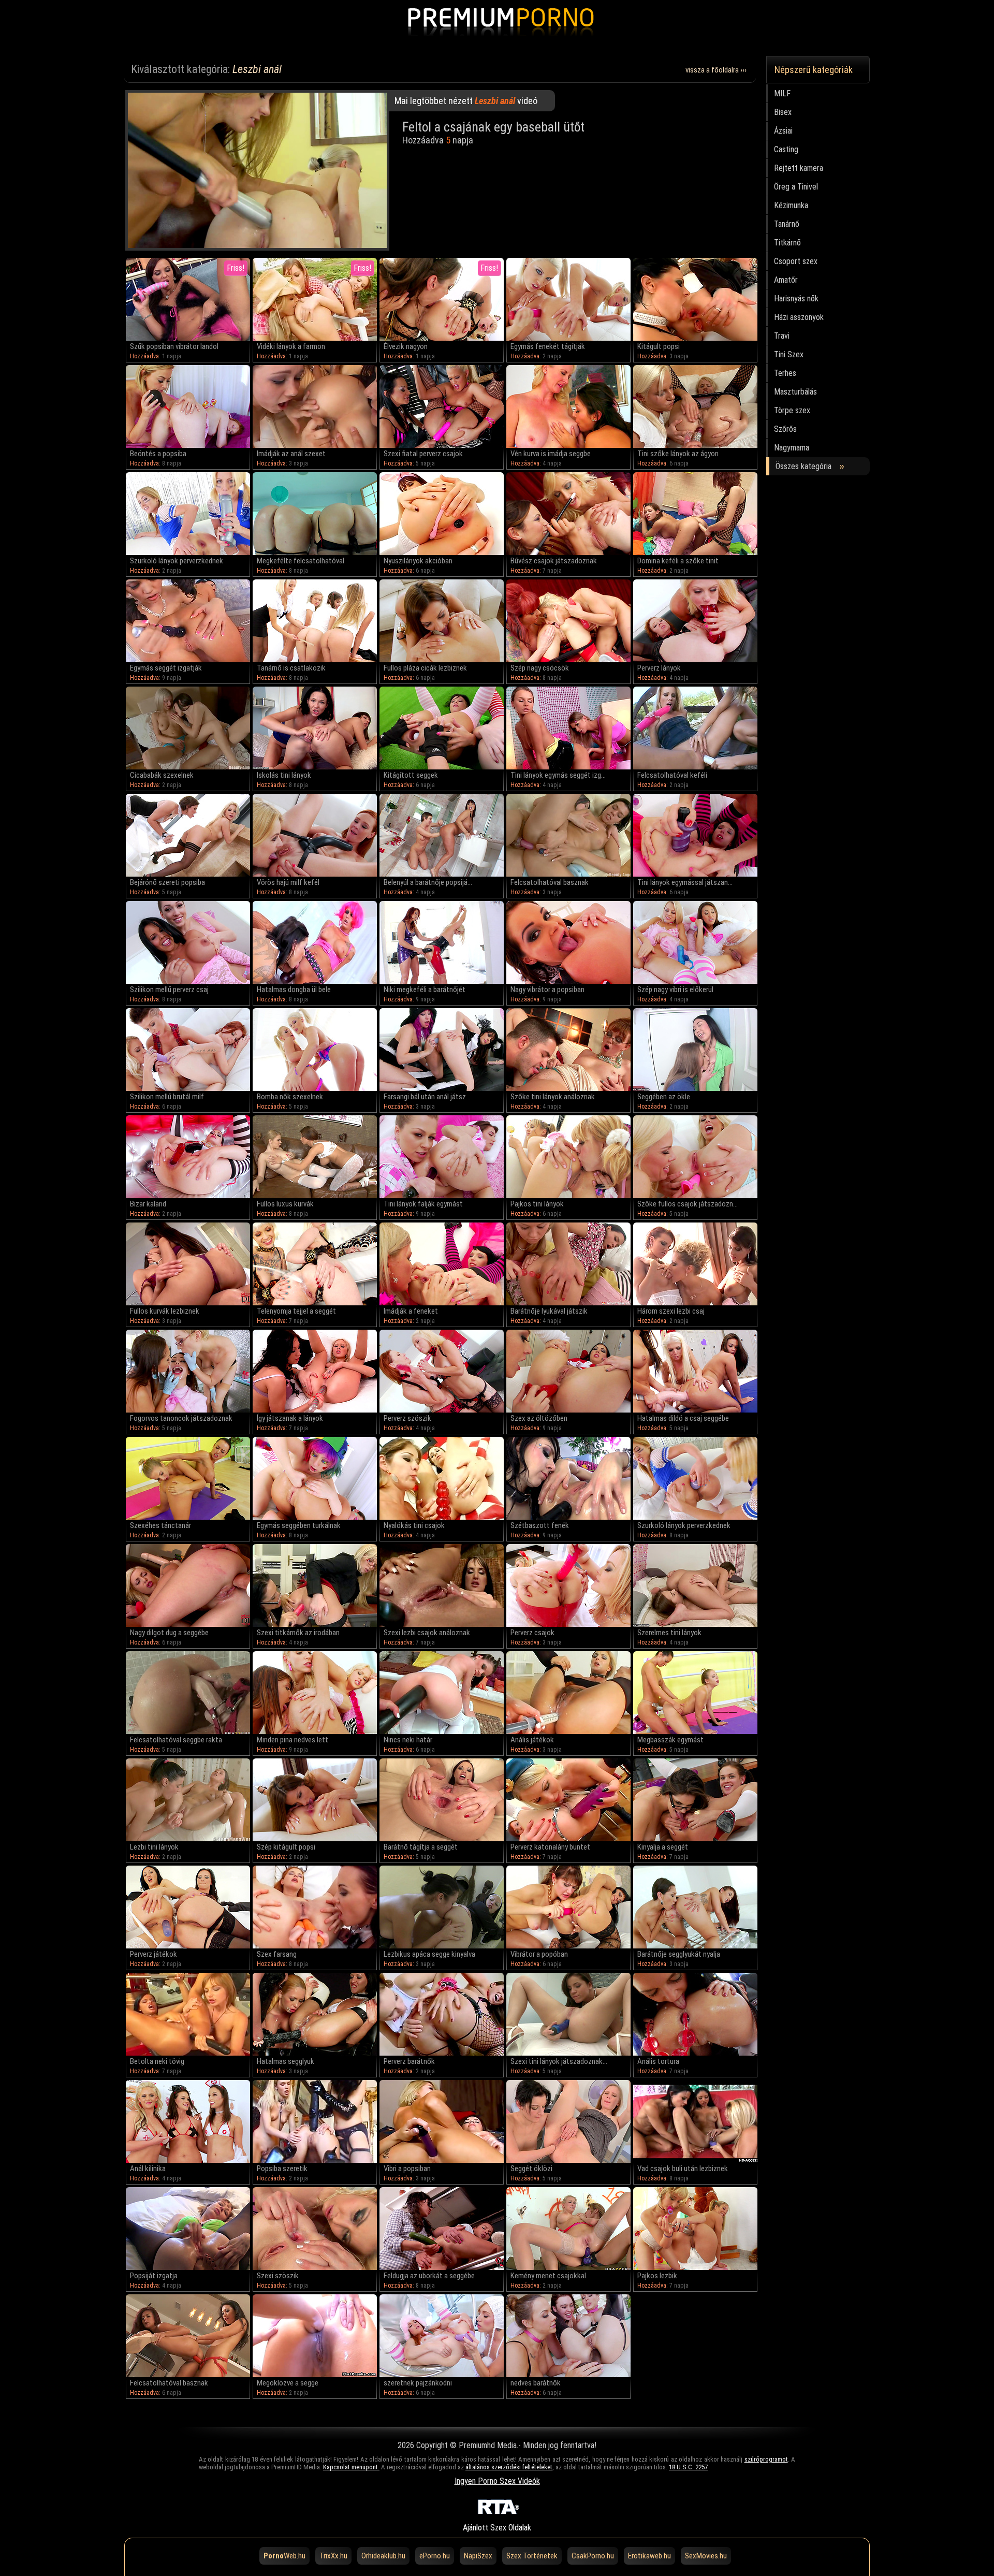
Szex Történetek (532, 2556)
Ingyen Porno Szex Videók (497, 2481)
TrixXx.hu (333, 2556)
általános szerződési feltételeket (509, 2467)
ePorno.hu (435, 2556)
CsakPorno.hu (593, 2556)
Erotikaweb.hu (649, 2556)
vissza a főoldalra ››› (716, 70)
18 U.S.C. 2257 (688, 2467)
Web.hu (284, 2556)
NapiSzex (478, 2556)
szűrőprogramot (766, 2459)
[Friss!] (188, 338)
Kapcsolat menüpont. (351, 2467)
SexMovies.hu (706, 2556)
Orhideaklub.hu (383, 2556)
